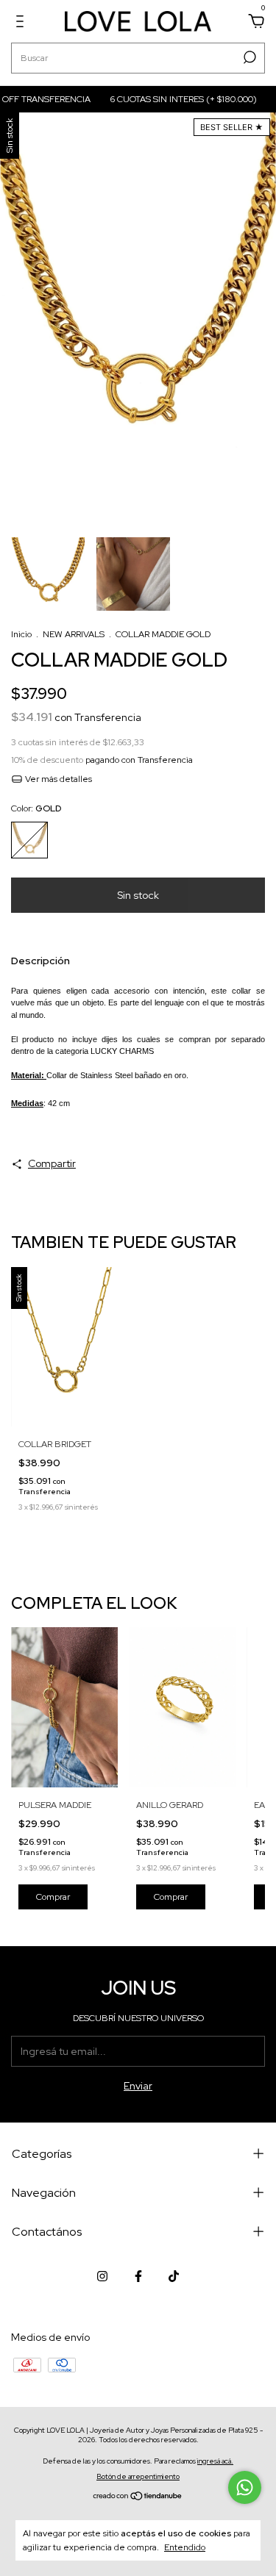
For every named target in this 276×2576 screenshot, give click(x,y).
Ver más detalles (57, 779)
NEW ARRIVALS (74, 634)
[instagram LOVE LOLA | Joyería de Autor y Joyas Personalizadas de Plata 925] (102, 2276)
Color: (36, 808)
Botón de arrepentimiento (138, 2476)
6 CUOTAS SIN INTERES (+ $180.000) (170, 99)
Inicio (21, 634)
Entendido (185, 2547)
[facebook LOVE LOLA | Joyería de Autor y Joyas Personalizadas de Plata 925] (138, 2276)
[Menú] (22, 24)
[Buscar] (248, 57)
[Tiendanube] (138, 2497)
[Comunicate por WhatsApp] (245, 2487)
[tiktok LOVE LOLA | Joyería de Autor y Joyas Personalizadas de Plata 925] (174, 2276)
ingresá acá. (215, 2461)
